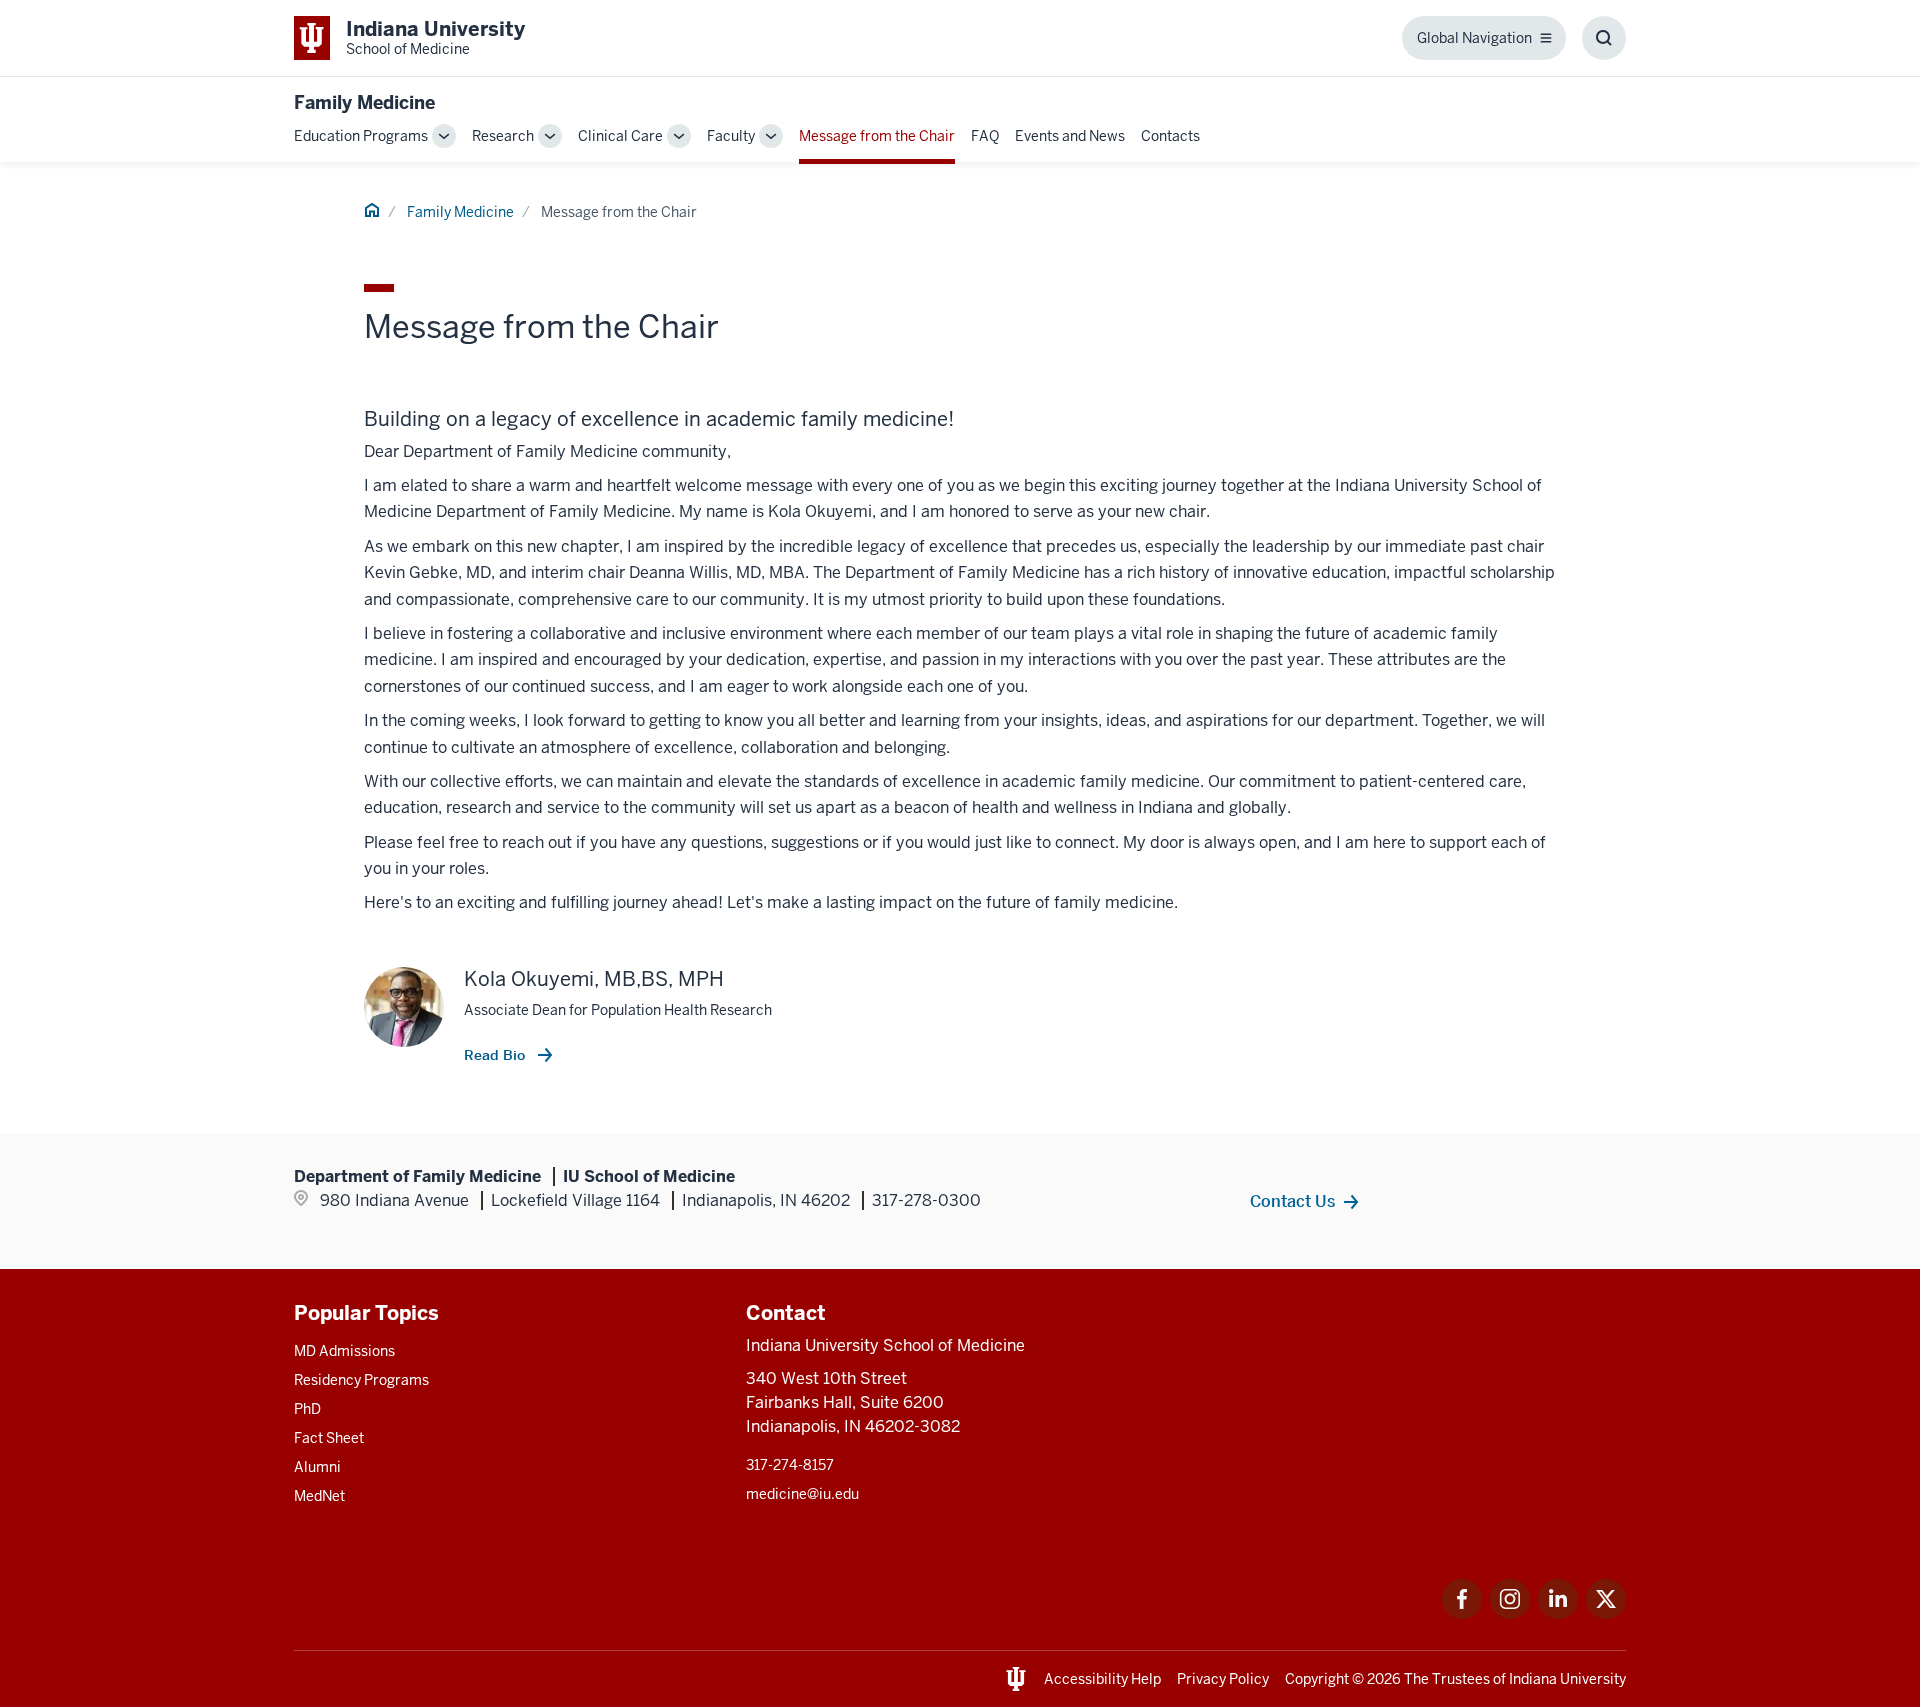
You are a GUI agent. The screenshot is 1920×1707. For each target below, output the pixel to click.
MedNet (319, 1496)
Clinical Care (620, 136)
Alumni (317, 1467)
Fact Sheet (329, 1438)
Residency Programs (361, 1380)
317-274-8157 (790, 1465)
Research (503, 136)
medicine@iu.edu (802, 1494)
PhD (307, 1409)
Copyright (1317, 1679)
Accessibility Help (1102, 1679)
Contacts (1170, 136)
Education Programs (361, 136)
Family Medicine (364, 102)
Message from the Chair (877, 136)
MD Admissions (344, 1351)
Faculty (731, 136)
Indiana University (1567, 1679)
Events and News (1070, 136)
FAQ (985, 136)
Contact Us (1292, 1201)
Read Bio (496, 1055)
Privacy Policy (1223, 1679)
